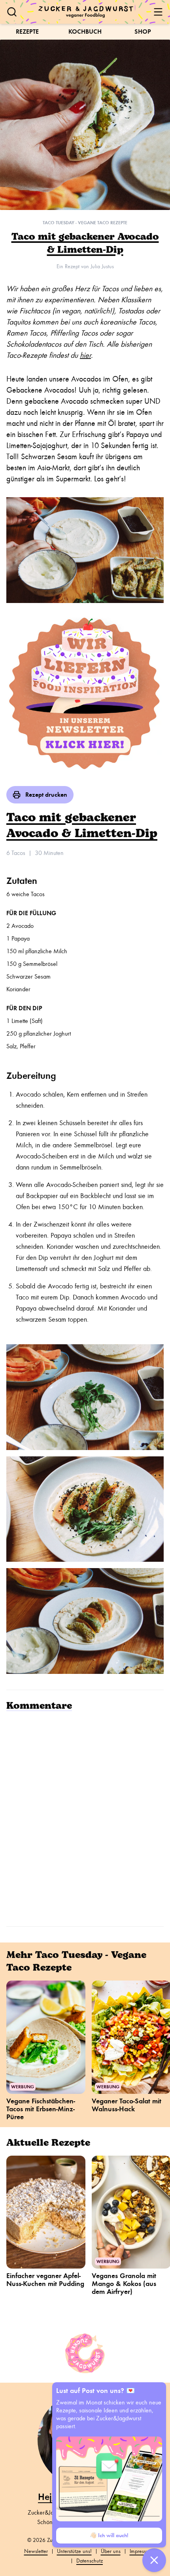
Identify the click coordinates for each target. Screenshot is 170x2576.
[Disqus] (85, 1818)
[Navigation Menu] (158, 12)
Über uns (111, 2551)
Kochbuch (85, 31)
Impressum (141, 2551)
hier (85, 355)
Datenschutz (90, 2561)
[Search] (12, 12)
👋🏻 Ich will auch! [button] (109, 2535)
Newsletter (36, 2551)
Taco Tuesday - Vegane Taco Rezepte (85, 223)
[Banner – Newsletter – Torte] (85, 695)
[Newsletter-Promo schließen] (154, 2560)
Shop (143, 31)
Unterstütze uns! (74, 2551)
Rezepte (27, 31)
